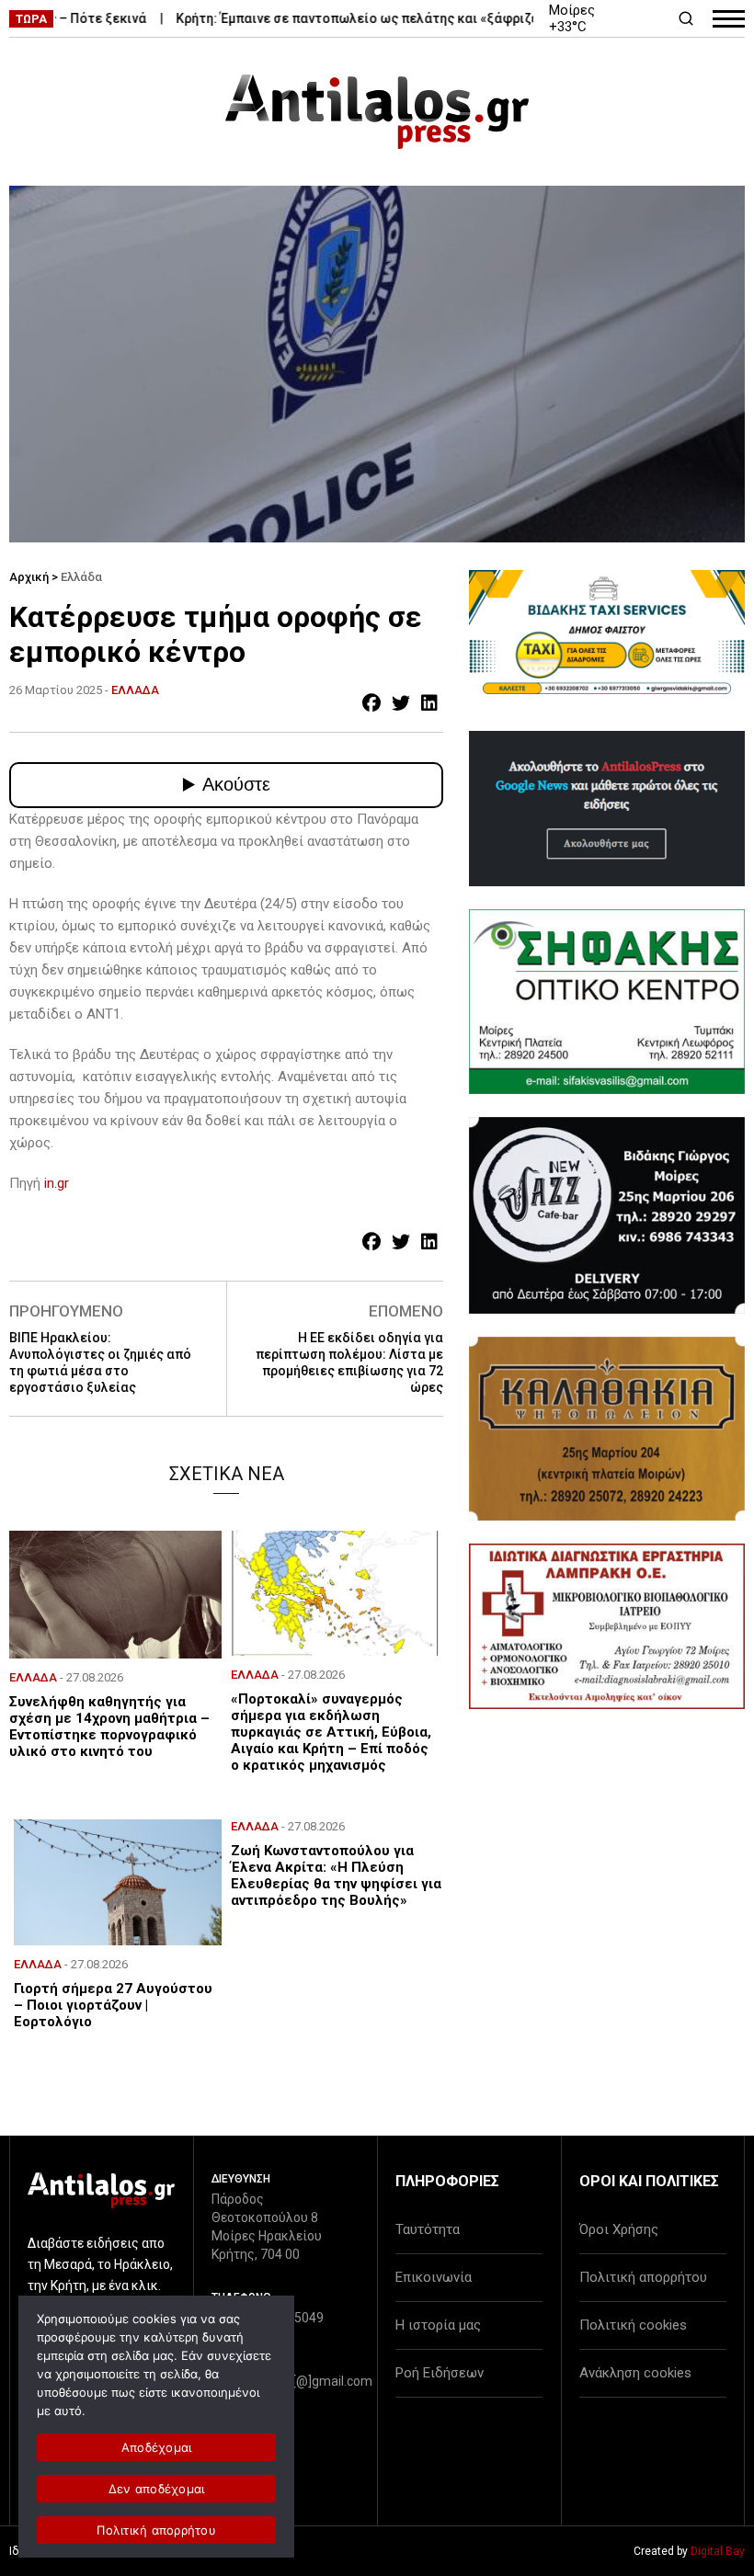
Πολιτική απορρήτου (643, 2277)
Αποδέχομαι (157, 2447)
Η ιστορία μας (438, 2325)
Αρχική (29, 577)
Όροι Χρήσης (619, 2229)
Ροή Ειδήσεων (440, 2373)
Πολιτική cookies (633, 2325)
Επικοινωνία (434, 2277)
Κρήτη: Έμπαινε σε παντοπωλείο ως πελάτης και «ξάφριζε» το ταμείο (358, 18)
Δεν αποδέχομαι (157, 2489)
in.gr (57, 1183)
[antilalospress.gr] (377, 112)
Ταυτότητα (428, 2229)
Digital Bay (718, 2551)
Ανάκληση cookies (635, 2373)
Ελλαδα (135, 690)
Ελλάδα (81, 577)
